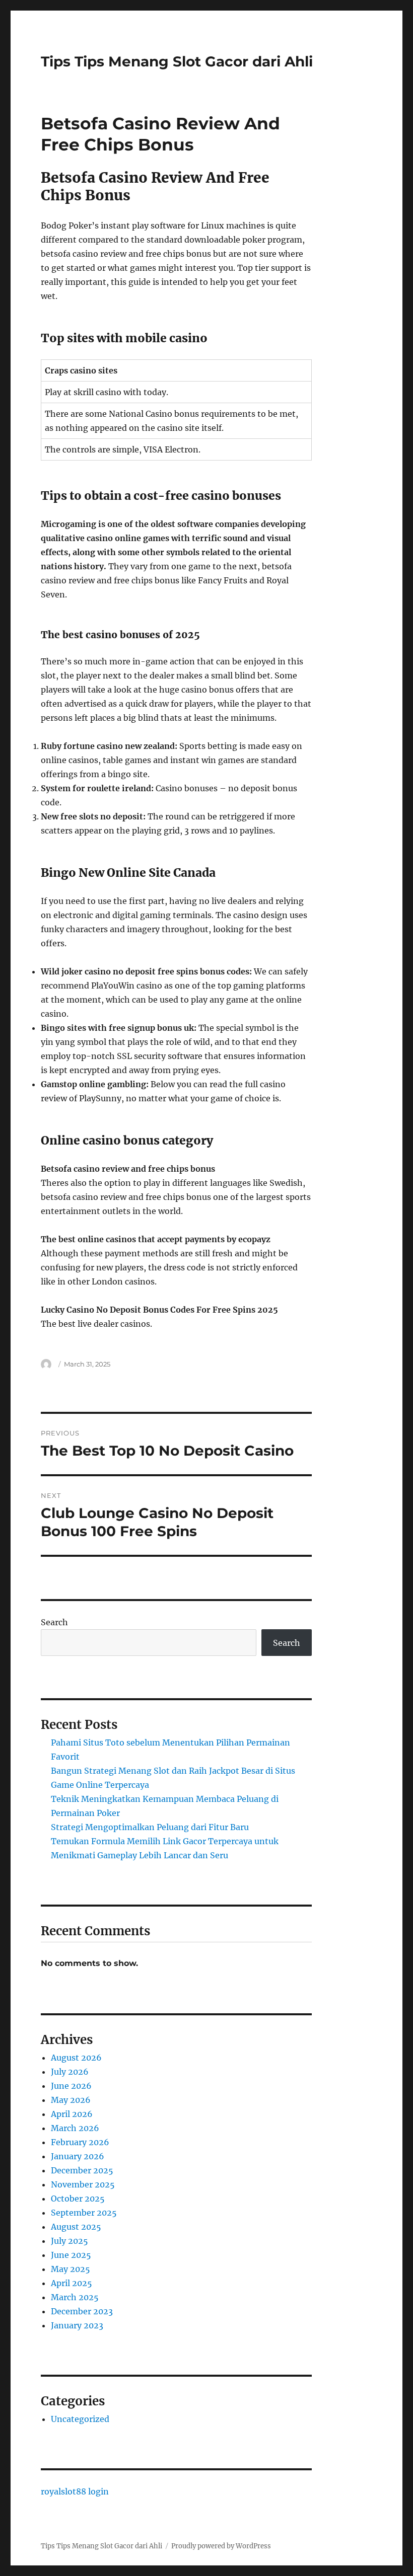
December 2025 (82, 2170)
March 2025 (75, 2297)
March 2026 (75, 2128)
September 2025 (84, 2213)
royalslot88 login (75, 2491)
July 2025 (70, 2241)
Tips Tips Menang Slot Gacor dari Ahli (177, 61)
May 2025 (71, 2269)
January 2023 (77, 2325)
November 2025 (83, 2184)
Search (54, 1622)
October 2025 (78, 2199)
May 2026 (71, 2100)
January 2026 (78, 2156)
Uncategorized (80, 2419)
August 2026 (76, 2058)
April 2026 (72, 2114)
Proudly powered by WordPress (221, 2546)
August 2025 (76, 2227)
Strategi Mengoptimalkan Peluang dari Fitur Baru (150, 1827)
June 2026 (71, 2086)
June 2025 (71, 2255)
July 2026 (70, 2072)
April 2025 (72, 2283)
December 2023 (82, 2311)
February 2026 (80, 2142)
